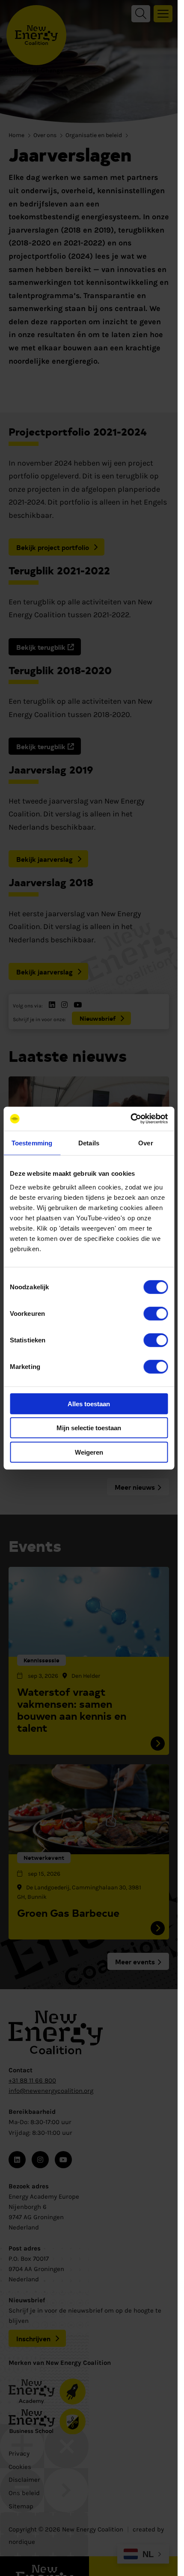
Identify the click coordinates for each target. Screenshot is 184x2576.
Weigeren (89, 1452)
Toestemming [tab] (32, 1143)
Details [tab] (89, 1143)
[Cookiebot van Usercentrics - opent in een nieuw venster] (130, 1119)
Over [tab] (145, 1143)
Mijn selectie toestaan (89, 1428)
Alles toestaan (89, 1403)
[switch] (156, 1313)
